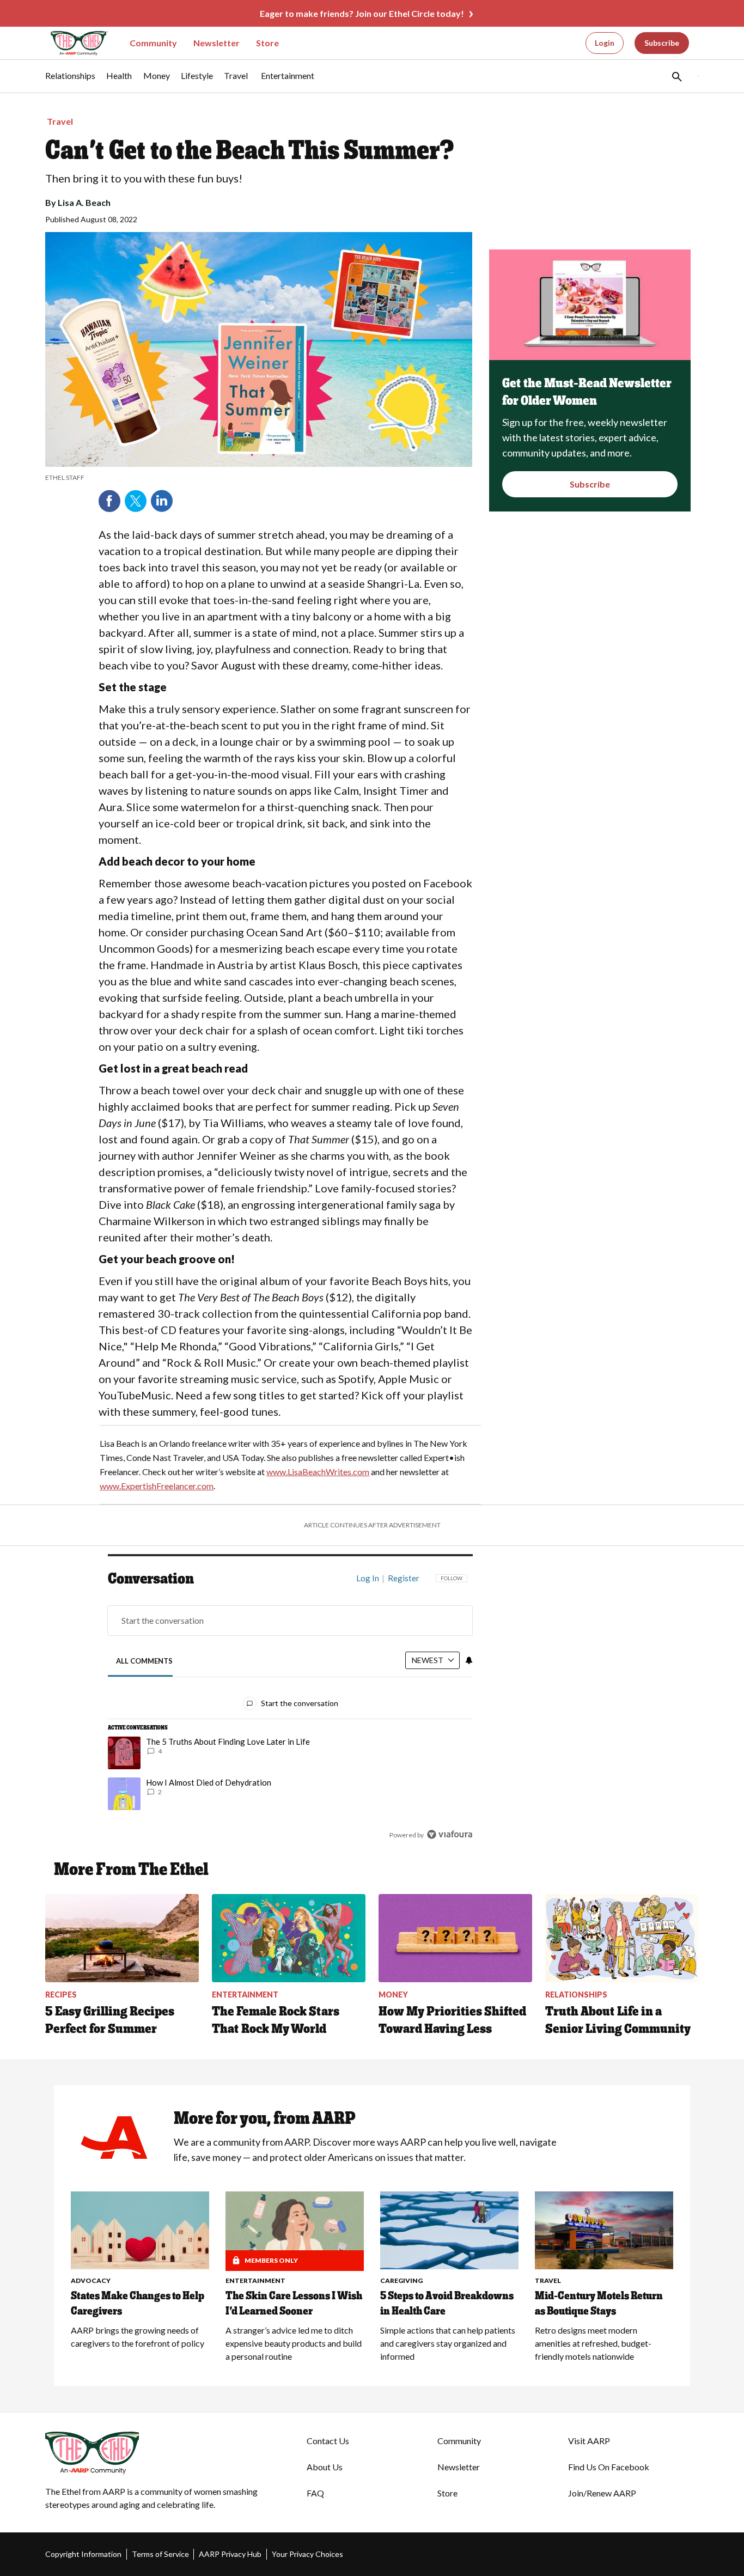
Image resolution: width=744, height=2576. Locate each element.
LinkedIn (162, 501)
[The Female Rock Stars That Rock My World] (289, 1938)
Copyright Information (83, 2554)
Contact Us (328, 2441)
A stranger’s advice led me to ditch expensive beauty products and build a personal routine (294, 2343)
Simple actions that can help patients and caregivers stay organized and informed (448, 2343)
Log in (368, 1578)
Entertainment (255, 2280)
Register (404, 1578)
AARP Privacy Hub (230, 2554)
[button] (676, 76)
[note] (259, 478)
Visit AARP (589, 2441)
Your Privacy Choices (307, 2554)
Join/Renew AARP (602, 2493)
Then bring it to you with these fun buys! (144, 178)
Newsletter (217, 43)
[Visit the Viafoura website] (450, 1834)
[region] (290, 1709)
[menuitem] (70, 81)
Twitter (136, 501)
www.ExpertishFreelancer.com (157, 1486)
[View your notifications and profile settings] (469, 1660)
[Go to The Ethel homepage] (72, 43)
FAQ (315, 2493)
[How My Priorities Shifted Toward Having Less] (455, 1938)
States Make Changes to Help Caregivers (138, 2303)
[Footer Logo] (154, 2453)
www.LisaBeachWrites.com (318, 1472)
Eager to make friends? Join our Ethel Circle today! (362, 13)
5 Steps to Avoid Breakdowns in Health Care (447, 2303)
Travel (60, 121)
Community (153, 43)
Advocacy (91, 2280)
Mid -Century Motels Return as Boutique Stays (599, 2303)
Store (267, 43)
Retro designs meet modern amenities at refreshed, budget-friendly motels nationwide (593, 2343)
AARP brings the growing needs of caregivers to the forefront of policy (138, 2337)
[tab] (145, 1661)
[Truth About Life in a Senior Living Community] (622, 1938)
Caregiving (401, 2280)
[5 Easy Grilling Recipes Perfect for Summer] (122, 1938)
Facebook (109, 501)
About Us (325, 2467)
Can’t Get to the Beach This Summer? (250, 150)
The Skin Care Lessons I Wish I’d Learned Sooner (294, 2303)
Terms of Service (160, 2554)
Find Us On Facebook (609, 2467)
